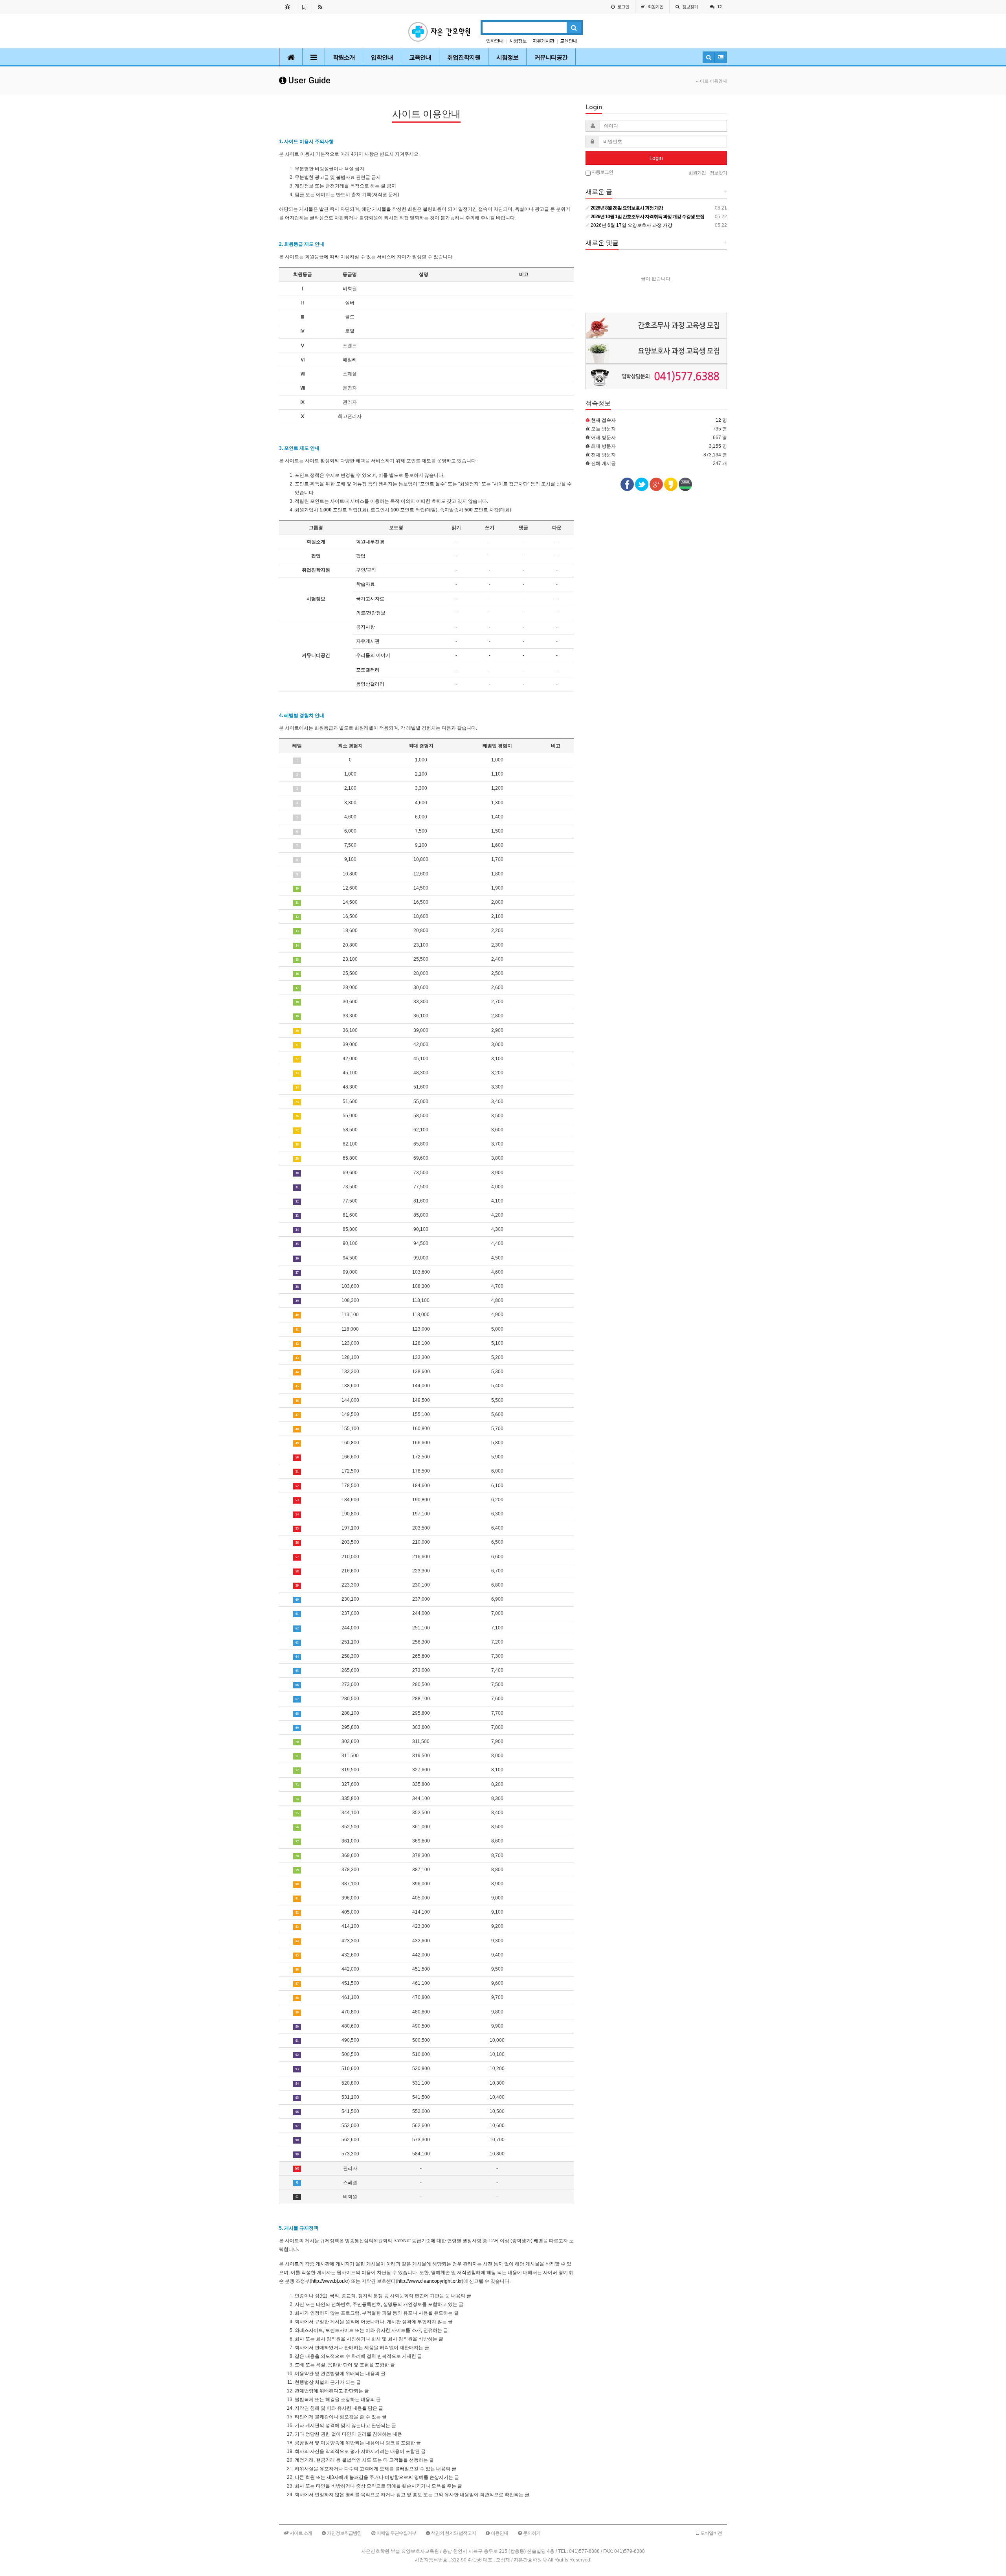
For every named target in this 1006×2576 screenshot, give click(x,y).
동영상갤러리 (370, 684)
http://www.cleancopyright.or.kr (430, 2281)
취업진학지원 (464, 57)
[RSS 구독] (320, 7)
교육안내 (569, 41)
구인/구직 (366, 570)
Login (656, 158)
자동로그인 (602, 172)
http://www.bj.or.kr (330, 2281)
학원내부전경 (370, 542)
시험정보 (518, 41)
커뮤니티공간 (551, 57)
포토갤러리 (368, 670)
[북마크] (304, 7)
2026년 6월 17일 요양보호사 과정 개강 (631, 225)
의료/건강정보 (371, 613)
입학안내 (495, 41)
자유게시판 (543, 41)
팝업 (361, 556)
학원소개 (344, 57)
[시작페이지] (287, 7)
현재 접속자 (603, 420)
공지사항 (365, 627)
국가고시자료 (370, 599)
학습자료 (365, 584)
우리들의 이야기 (373, 655)
